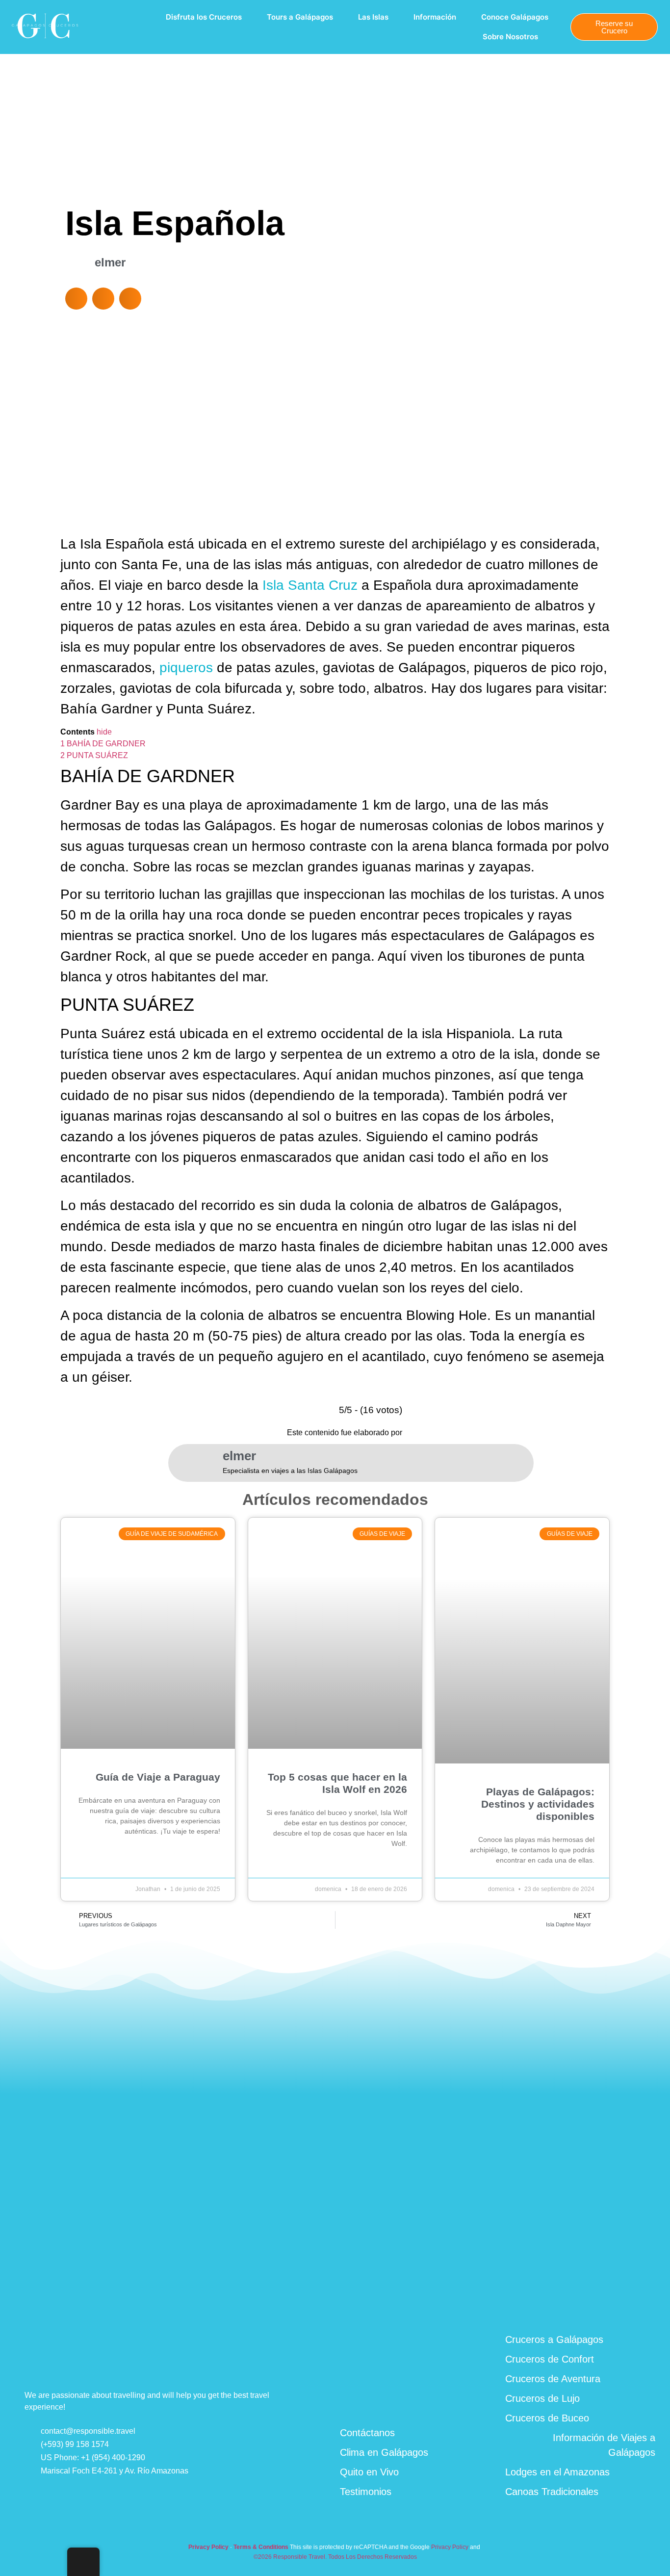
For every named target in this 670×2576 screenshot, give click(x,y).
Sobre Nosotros (510, 37)
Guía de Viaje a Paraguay (158, 1777)
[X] (647, 2304)
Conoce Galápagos (515, 17)
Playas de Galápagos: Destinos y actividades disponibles (538, 1804)
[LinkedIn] (599, 2305)
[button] (76, 299)
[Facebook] (575, 2305)
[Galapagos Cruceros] (45, 40)
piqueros (186, 668)
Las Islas (373, 17)
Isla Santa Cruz (310, 585)
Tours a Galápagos (300, 17)
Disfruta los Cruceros (204, 17)
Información (435, 17)
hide (104, 732)
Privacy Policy (450, 2547)
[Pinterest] (623, 2304)
